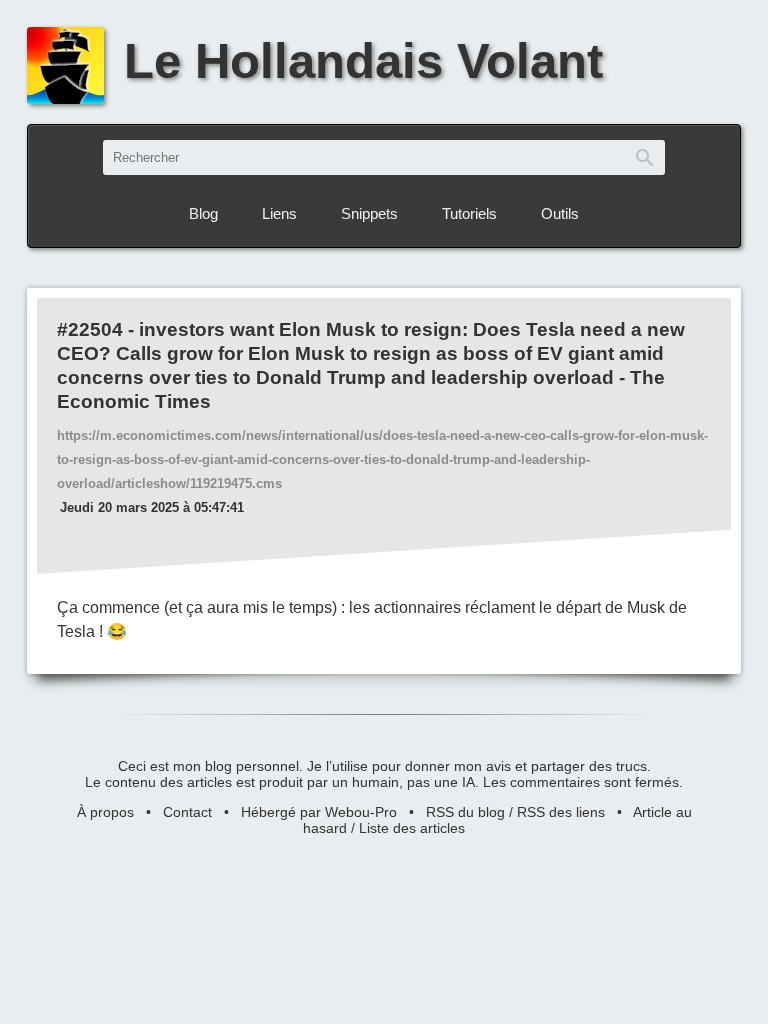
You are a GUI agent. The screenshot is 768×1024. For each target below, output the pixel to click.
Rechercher (645, 157)
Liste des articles (412, 828)
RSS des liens (561, 812)
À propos (105, 812)
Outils (560, 213)
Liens (279, 213)
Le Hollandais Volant (363, 61)
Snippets (369, 213)
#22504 (90, 329)
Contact (187, 812)
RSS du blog (465, 812)
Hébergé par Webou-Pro (319, 812)
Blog (203, 213)
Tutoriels (469, 213)
